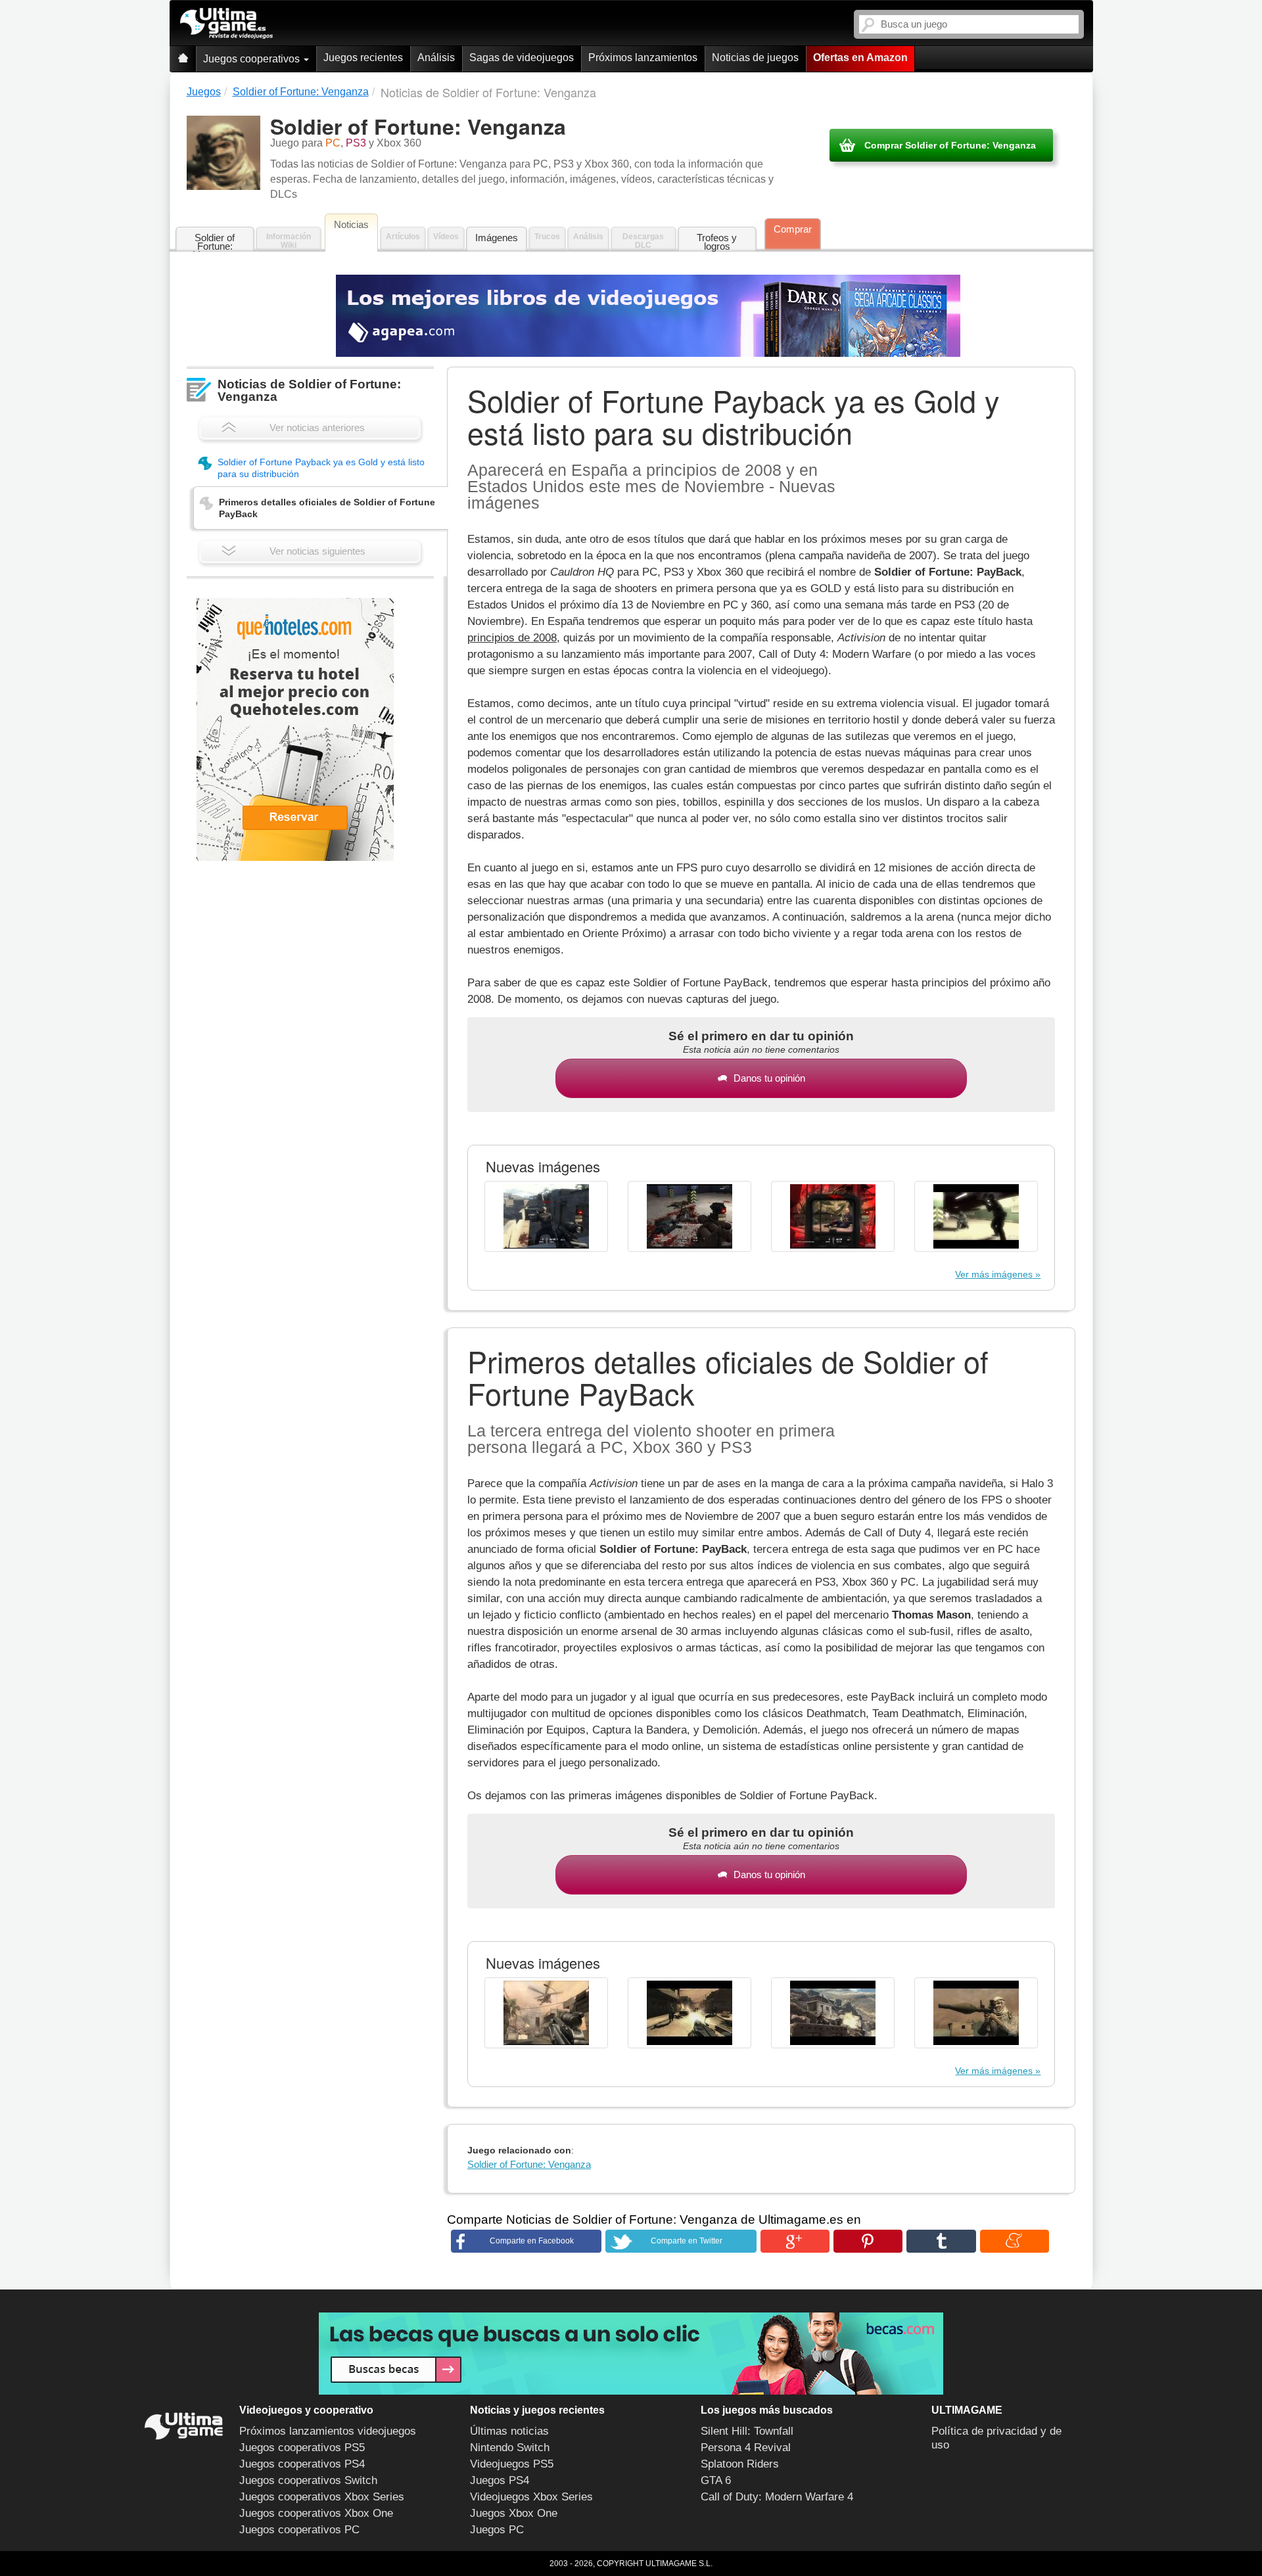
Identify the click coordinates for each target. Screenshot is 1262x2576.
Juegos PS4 (500, 2480)
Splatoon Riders (740, 2464)
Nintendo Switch (510, 2448)
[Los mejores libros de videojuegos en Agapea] (648, 316)
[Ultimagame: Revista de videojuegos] (183, 59)
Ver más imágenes (994, 1274)
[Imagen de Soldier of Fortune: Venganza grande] (546, 1216)
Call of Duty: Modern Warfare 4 (777, 2497)
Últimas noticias (509, 2431)
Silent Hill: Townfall (747, 2431)
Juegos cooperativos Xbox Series (322, 2497)
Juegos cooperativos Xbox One (316, 2513)
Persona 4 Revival (746, 2448)
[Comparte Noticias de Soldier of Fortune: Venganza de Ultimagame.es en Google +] (795, 2241)
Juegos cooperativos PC (299, 2530)
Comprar (793, 229)
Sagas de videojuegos (522, 57)
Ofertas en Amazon (860, 57)
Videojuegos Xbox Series (531, 2497)
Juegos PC (497, 2530)
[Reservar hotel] (295, 729)
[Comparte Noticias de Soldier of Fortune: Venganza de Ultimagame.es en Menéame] (1015, 2241)
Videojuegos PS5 (512, 2464)
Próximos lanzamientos (643, 57)
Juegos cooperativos (253, 59)
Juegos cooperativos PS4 (302, 2464)
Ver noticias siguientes (317, 551)
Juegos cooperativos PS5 (302, 2448)
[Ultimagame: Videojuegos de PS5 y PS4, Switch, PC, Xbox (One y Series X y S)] (226, 24)
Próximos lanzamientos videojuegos (328, 2431)
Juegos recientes (363, 57)
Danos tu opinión (769, 1078)
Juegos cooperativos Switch (308, 2480)
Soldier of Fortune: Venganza (215, 242)
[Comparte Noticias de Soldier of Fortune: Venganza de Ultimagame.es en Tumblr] (941, 2241)
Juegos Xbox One (514, 2513)
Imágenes (497, 238)
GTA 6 (716, 2480)
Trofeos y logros (717, 242)
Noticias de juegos (755, 57)
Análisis (436, 57)
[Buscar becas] (631, 2354)
